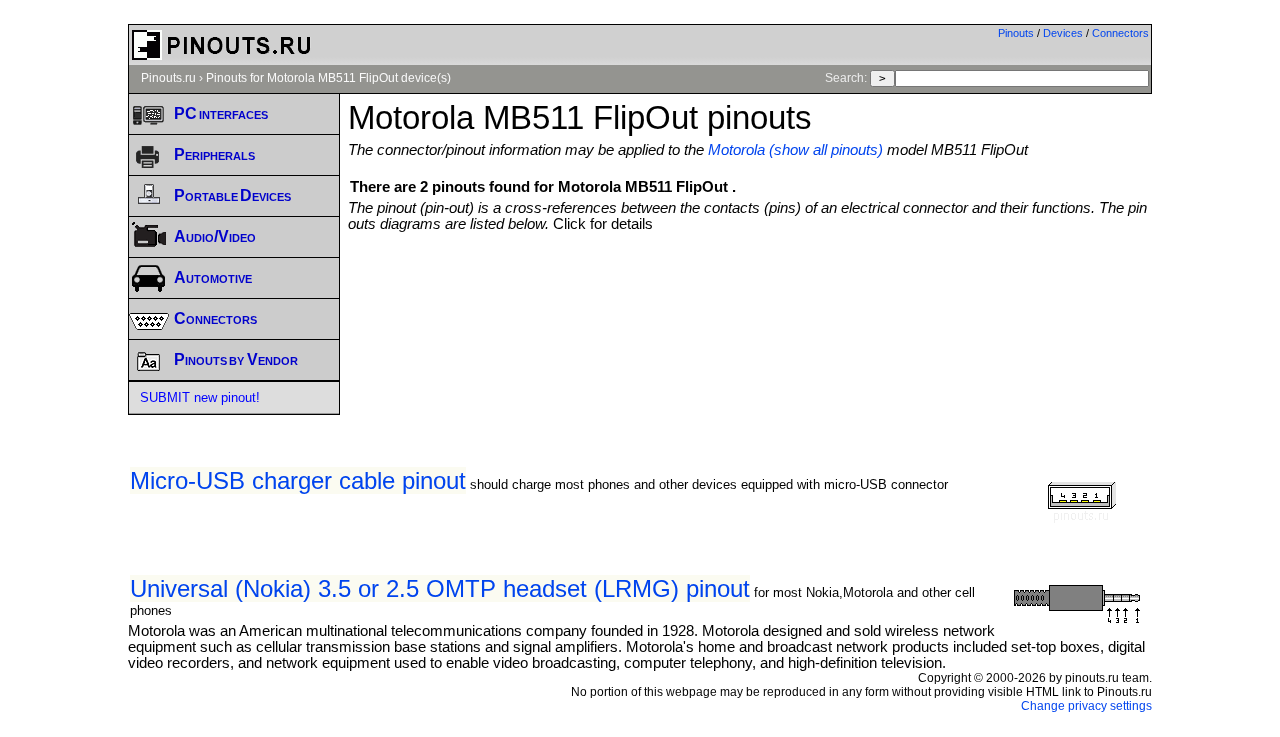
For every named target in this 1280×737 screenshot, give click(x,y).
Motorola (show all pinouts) (795, 150)
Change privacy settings (1086, 706)
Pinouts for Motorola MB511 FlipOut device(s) (328, 78)
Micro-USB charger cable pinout (298, 480)
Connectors (1120, 33)
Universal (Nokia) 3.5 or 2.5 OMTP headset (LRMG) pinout (440, 588)
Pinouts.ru (168, 78)
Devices (1063, 33)
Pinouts (1016, 33)
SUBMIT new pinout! (200, 397)
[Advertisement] (750, 287)
